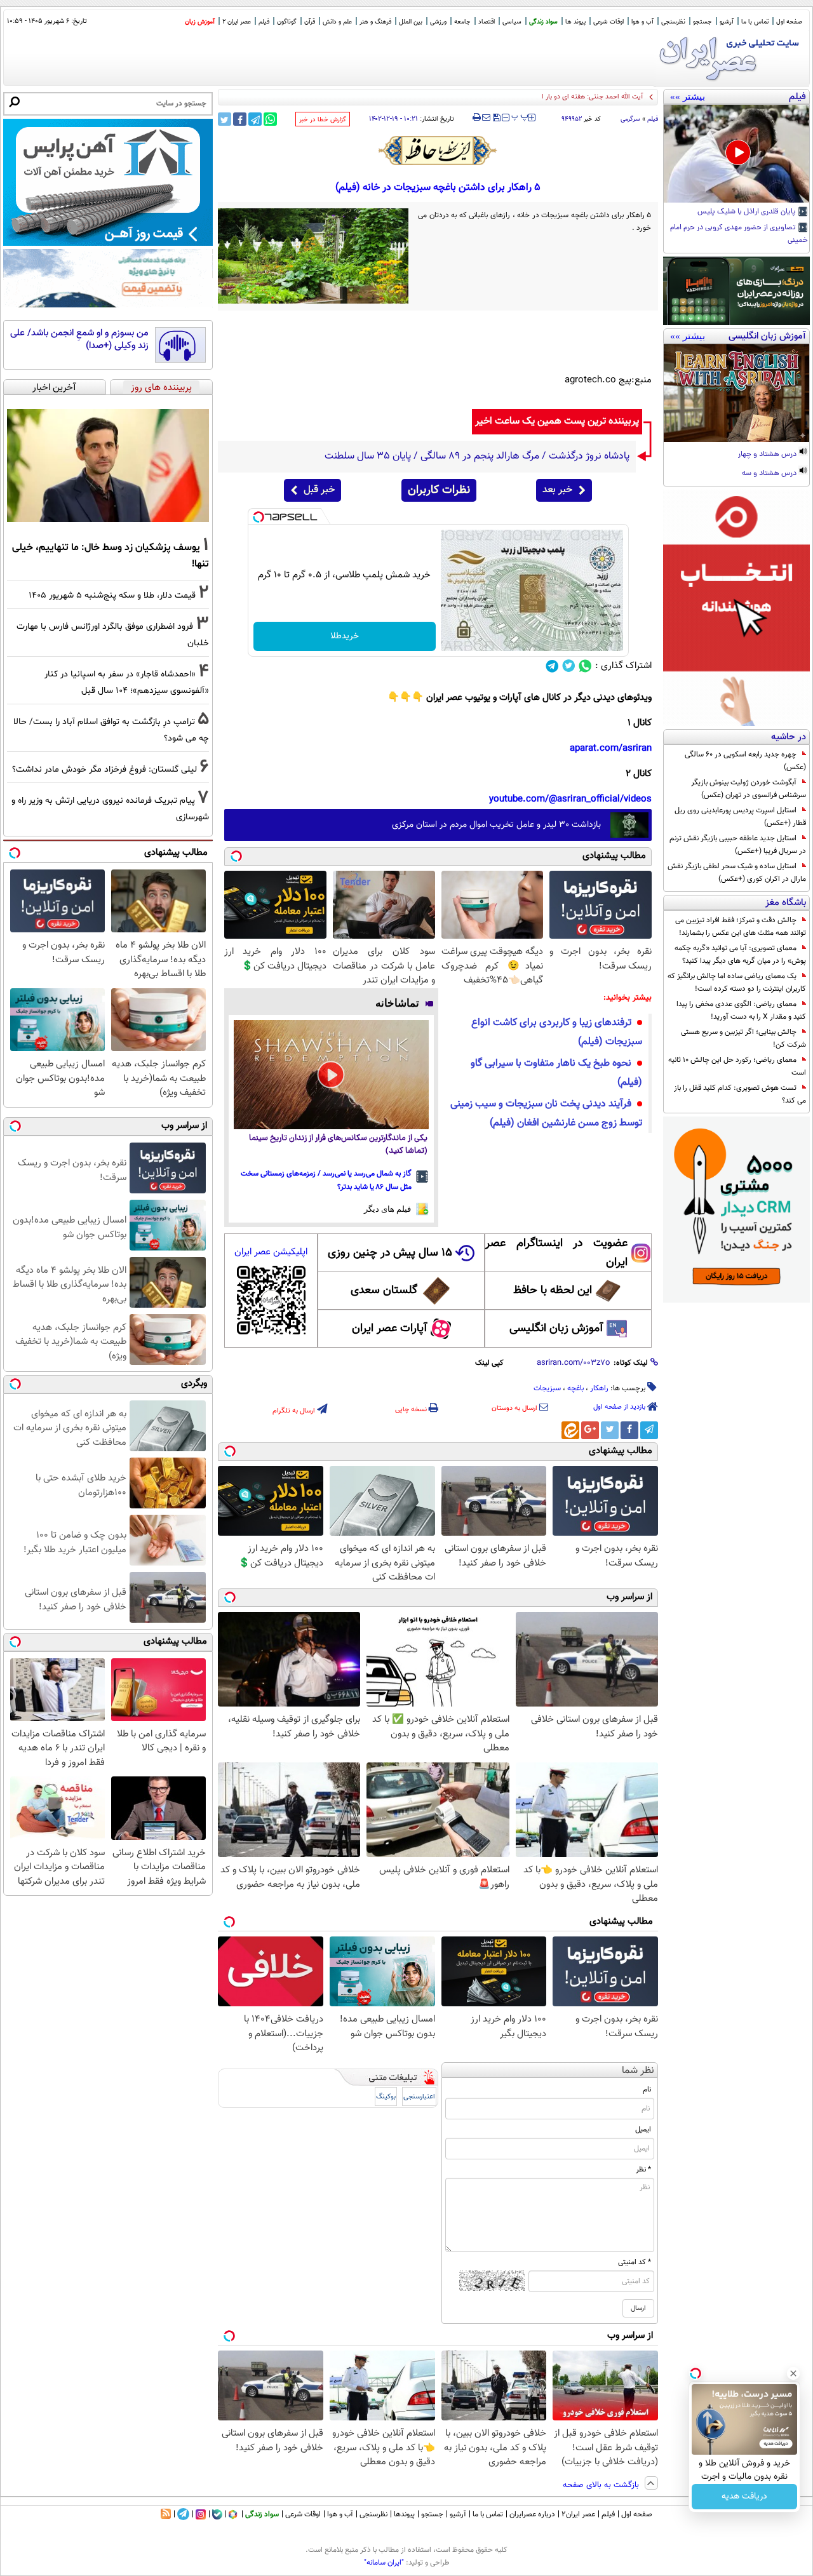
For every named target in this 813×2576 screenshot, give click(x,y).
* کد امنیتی (635, 2262)
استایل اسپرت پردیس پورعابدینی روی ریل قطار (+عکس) (740, 817)
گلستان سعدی (384, 1291)
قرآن (310, 22)
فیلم (264, 22)
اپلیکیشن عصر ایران (271, 1252)
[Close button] (793, 2373)
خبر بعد (557, 490)
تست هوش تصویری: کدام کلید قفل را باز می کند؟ (740, 1094)
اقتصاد (487, 22)
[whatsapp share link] (270, 119)
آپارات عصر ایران (390, 1329)
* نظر (643, 2170)
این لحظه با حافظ (553, 1291)
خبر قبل (319, 490)
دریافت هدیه (744, 2497)
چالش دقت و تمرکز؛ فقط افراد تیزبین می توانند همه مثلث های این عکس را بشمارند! (741, 927)
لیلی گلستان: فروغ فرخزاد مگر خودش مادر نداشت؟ (104, 769)
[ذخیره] (496, 118)
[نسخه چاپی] (477, 117)
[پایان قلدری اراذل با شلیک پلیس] (736, 154)
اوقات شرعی (608, 22)
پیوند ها (575, 22)
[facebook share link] (240, 119)
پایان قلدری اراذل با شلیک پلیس (748, 212)
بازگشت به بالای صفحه (602, 2485)
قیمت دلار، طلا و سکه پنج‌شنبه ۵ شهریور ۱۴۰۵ (112, 595)
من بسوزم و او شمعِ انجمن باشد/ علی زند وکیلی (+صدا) (79, 339)
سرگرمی (630, 119)
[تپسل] (259, 517)
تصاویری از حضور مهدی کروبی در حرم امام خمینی (739, 234)
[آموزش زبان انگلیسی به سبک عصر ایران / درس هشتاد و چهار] (736, 393)
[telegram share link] (255, 119)
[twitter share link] (225, 119)
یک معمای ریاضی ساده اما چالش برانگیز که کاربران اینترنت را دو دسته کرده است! (737, 983)
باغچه (575, 1388)
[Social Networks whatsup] (585, 666)
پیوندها (404, 2514)
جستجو (702, 22)
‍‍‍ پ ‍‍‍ (520, 116)
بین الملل (411, 22)
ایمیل (643, 2130)
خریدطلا (345, 636)
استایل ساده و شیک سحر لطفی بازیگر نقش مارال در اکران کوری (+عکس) (737, 873)
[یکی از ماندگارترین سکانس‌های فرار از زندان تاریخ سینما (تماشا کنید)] (331, 1075)
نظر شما (638, 2071)
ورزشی (438, 22)
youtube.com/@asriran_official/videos (570, 799)
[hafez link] (438, 151)
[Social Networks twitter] (569, 666)
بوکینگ (386, 2097)
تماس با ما (755, 22)
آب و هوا (642, 22)
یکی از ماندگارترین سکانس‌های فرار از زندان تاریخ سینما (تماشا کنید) (338, 1145)
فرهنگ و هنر (375, 22)
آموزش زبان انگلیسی (556, 1329)
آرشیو (727, 22)
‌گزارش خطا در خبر (323, 120)
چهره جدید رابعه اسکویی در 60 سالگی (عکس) (745, 761)
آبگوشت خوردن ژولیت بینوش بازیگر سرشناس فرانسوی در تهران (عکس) (749, 789)
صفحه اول (789, 22)
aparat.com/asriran (611, 748)
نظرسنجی (673, 22)
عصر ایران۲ (578, 2514)
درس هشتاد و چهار (768, 455)
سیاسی (512, 22)
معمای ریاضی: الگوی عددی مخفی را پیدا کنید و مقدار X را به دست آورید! (741, 1010)
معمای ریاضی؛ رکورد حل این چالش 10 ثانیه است (737, 1066)
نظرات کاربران (439, 490)
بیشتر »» (688, 97)
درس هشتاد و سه (770, 474)
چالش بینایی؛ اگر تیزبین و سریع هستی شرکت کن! (743, 1038)
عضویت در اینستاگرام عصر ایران (556, 1253)
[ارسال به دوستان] (486, 117)
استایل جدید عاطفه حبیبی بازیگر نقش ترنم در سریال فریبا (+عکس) (738, 845)
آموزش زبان (200, 22)
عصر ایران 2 (237, 22)
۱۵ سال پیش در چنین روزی (390, 1253)
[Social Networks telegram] (552, 666)
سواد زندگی (543, 22)
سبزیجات (547, 1388)
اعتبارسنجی (419, 2097)
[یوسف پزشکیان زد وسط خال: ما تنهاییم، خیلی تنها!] (108, 466)
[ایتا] (570, 1430)
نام (647, 2090)
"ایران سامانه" (384, 2563)
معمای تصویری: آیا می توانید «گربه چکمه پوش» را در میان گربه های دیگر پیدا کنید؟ (740, 955)
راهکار (599, 1388)
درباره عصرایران (532, 2514)
